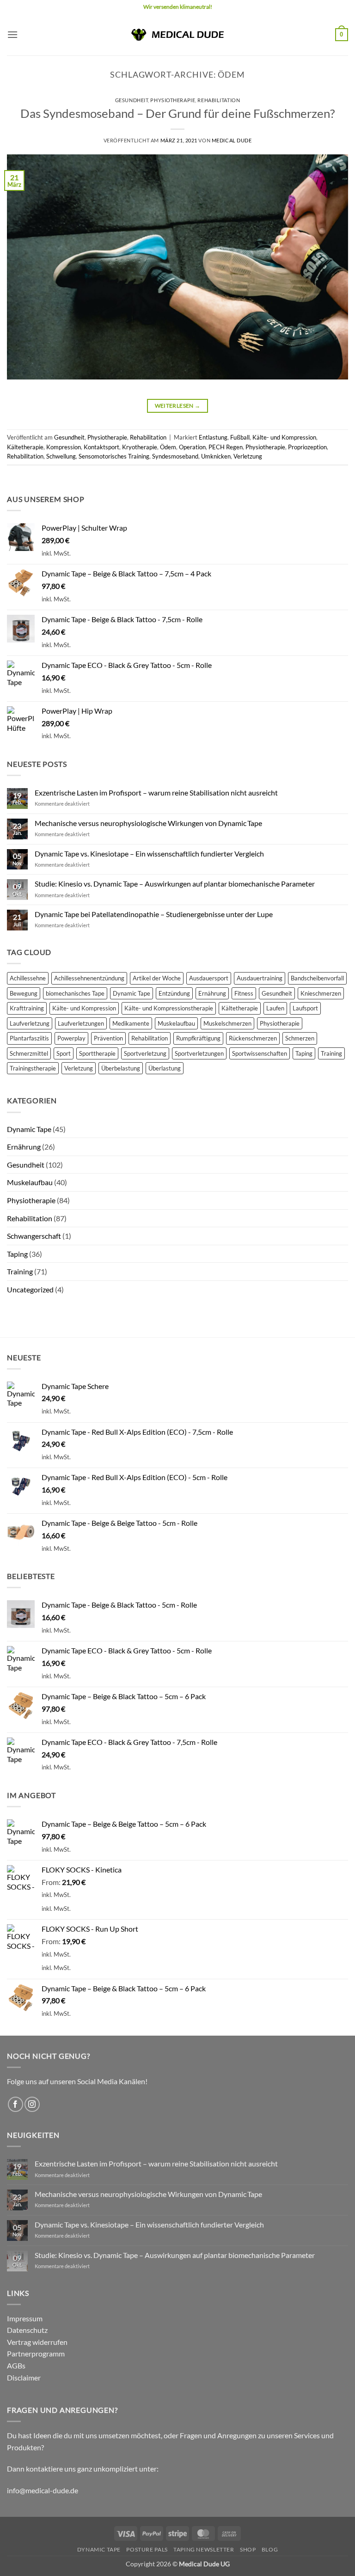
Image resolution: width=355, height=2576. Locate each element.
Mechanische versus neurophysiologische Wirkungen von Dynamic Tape (148, 823)
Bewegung (24, 993)
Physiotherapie (173, 100)
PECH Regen (226, 447)
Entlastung (213, 437)
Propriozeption (307, 447)
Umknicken (216, 456)
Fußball (240, 437)
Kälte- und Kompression (284, 437)
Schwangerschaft (34, 1236)
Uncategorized (30, 1289)
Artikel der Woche (157, 978)
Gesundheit (132, 100)
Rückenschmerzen (253, 1038)
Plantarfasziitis (29, 1038)
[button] (12, 34)
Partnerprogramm (36, 2353)
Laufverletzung (30, 1023)
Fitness (244, 993)
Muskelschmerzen (227, 1023)
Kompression (64, 447)
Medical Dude (232, 140)
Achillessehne (28, 978)
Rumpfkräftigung (198, 1038)
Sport (64, 1053)
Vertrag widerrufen (37, 2342)
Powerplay (71, 1038)
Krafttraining (27, 1008)
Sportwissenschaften (260, 1053)
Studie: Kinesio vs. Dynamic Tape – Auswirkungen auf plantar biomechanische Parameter (175, 884)
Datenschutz (27, 2330)
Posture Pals (147, 2549)
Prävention (108, 1038)
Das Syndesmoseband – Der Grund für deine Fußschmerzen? (177, 113)
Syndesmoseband (175, 456)
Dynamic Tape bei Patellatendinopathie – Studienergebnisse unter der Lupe (154, 914)
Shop (248, 2549)
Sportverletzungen (199, 1053)
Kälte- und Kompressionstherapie (169, 1008)
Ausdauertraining (260, 978)
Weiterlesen (178, 406)
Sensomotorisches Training (114, 456)
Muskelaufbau (176, 1023)
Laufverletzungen (81, 1023)
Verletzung (248, 456)
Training (331, 1053)
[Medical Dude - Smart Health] (177, 34)
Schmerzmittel (29, 1053)
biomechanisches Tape (75, 993)
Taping (304, 1053)
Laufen (275, 1008)
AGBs (16, 2365)
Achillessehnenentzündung (89, 978)
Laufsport (305, 1008)
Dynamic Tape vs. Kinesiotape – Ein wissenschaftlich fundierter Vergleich (149, 854)
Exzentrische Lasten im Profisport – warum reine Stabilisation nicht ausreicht (156, 792)
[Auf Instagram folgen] (32, 2104)
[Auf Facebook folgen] (15, 2104)
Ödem (168, 447)
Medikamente (131, 1023)
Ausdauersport (209, 978)
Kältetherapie (25, 447)
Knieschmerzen (321, 993)
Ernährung (212, 993)
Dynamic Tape (132, 993)
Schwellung (61, 456)
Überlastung (165, 1068)
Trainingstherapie (33, 1068)
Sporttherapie (97, 1053)
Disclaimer (24, 2377)
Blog (270, 2549)
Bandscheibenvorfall (317, 978)
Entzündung (174, 993)
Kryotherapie (140, 447)
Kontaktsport (101, 447)
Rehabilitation (219, 100)
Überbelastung (121, 1068)
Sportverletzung (145, 1053)
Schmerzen (300, 1038)
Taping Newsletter (204, 2549)
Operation (192, 447)
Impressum (25, 2318)
